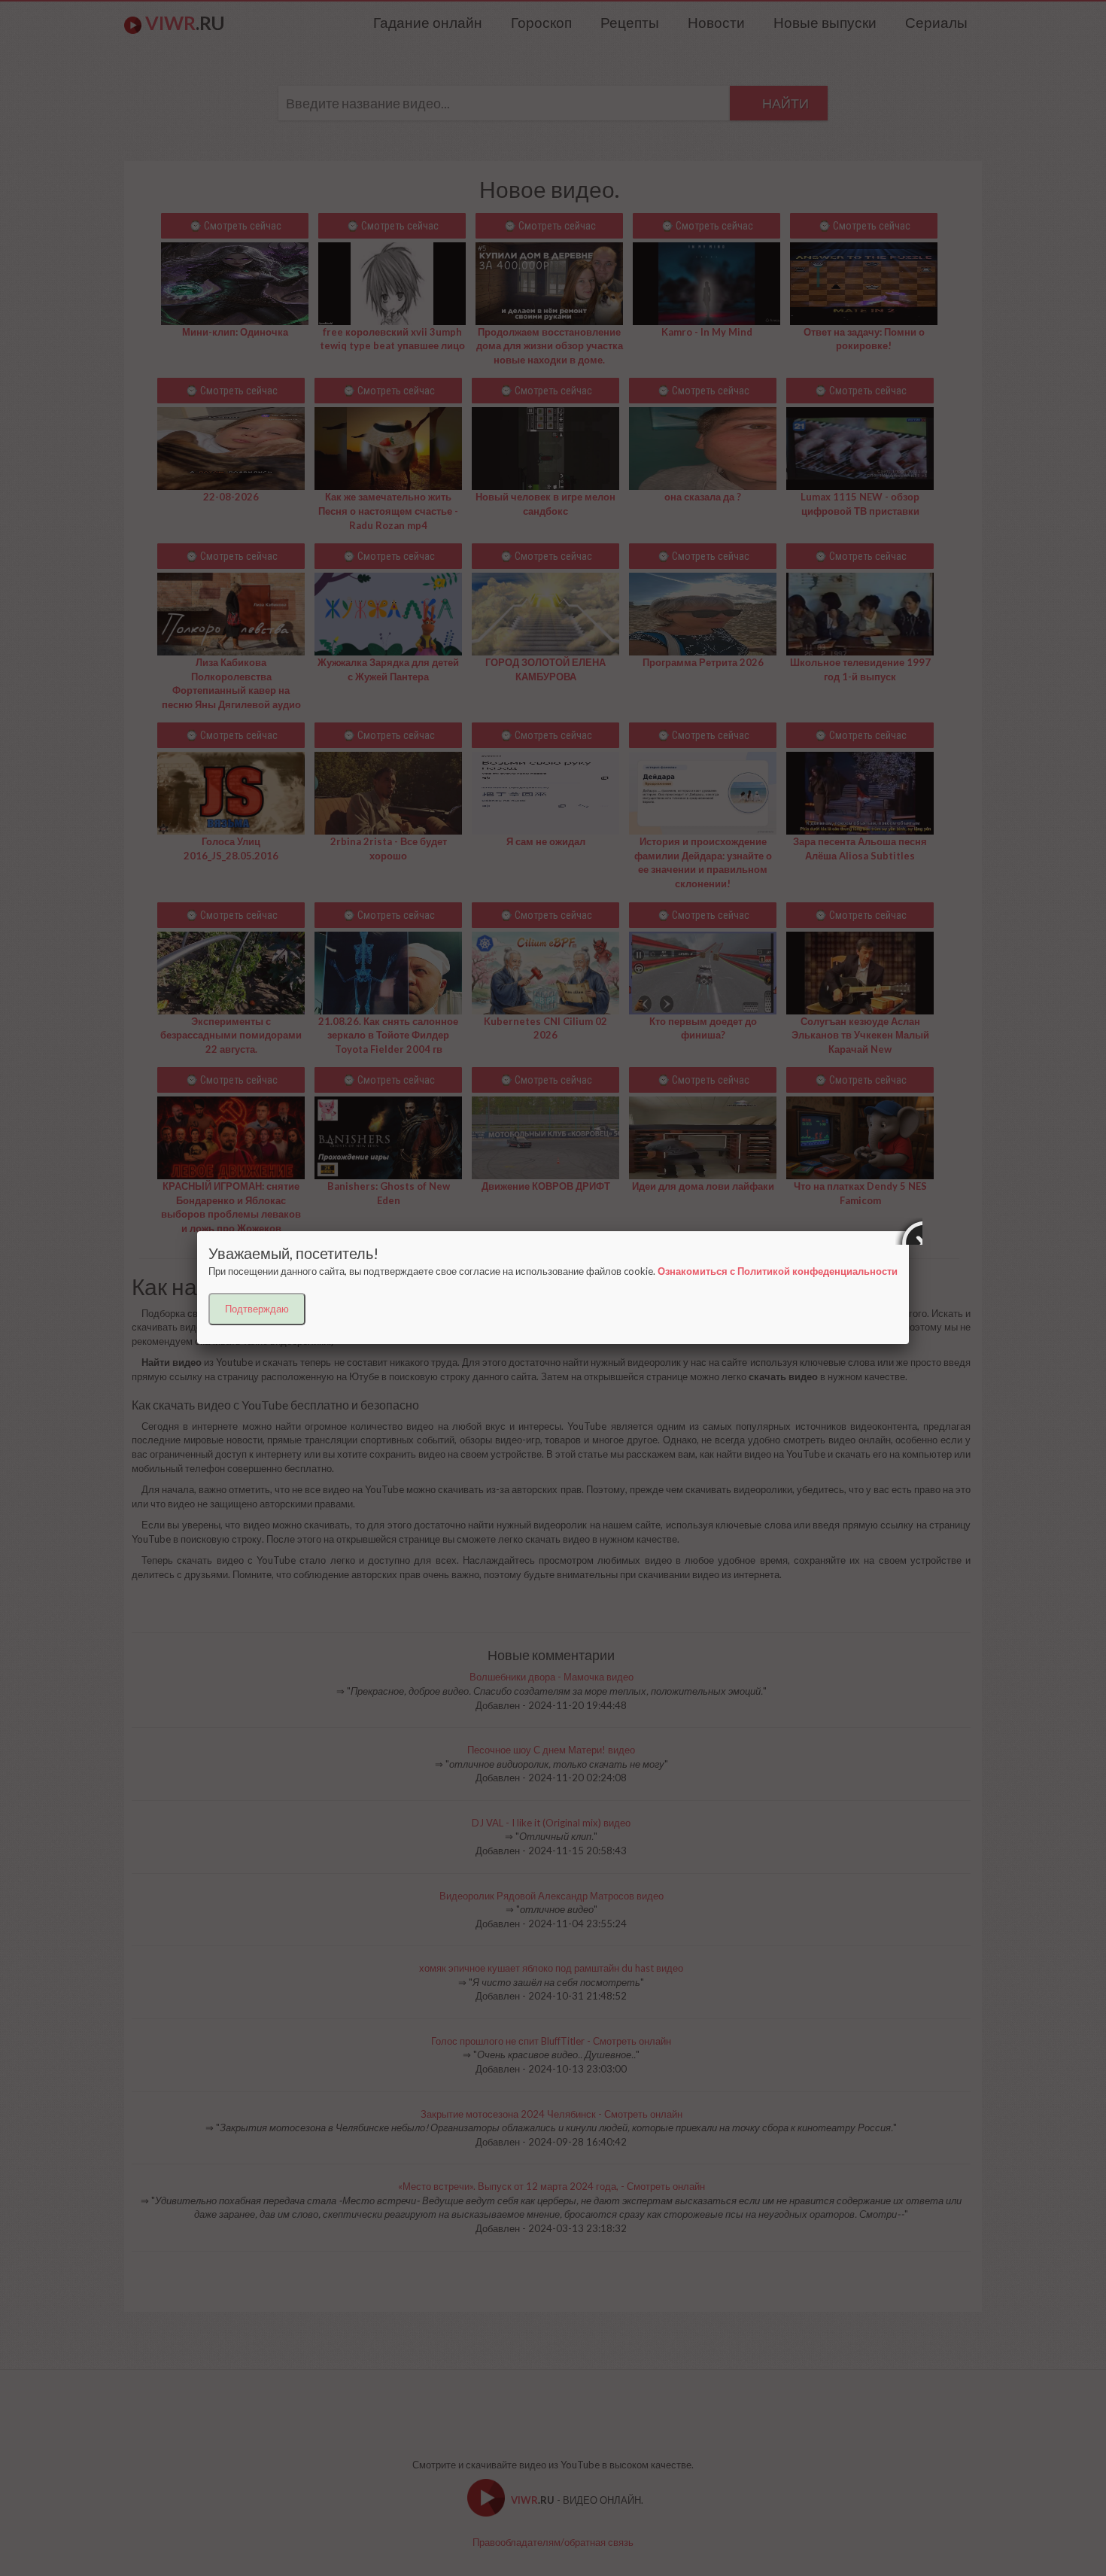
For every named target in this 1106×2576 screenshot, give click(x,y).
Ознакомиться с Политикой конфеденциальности (778, 1271)
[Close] (909, 1231)
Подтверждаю (257, 1309)
